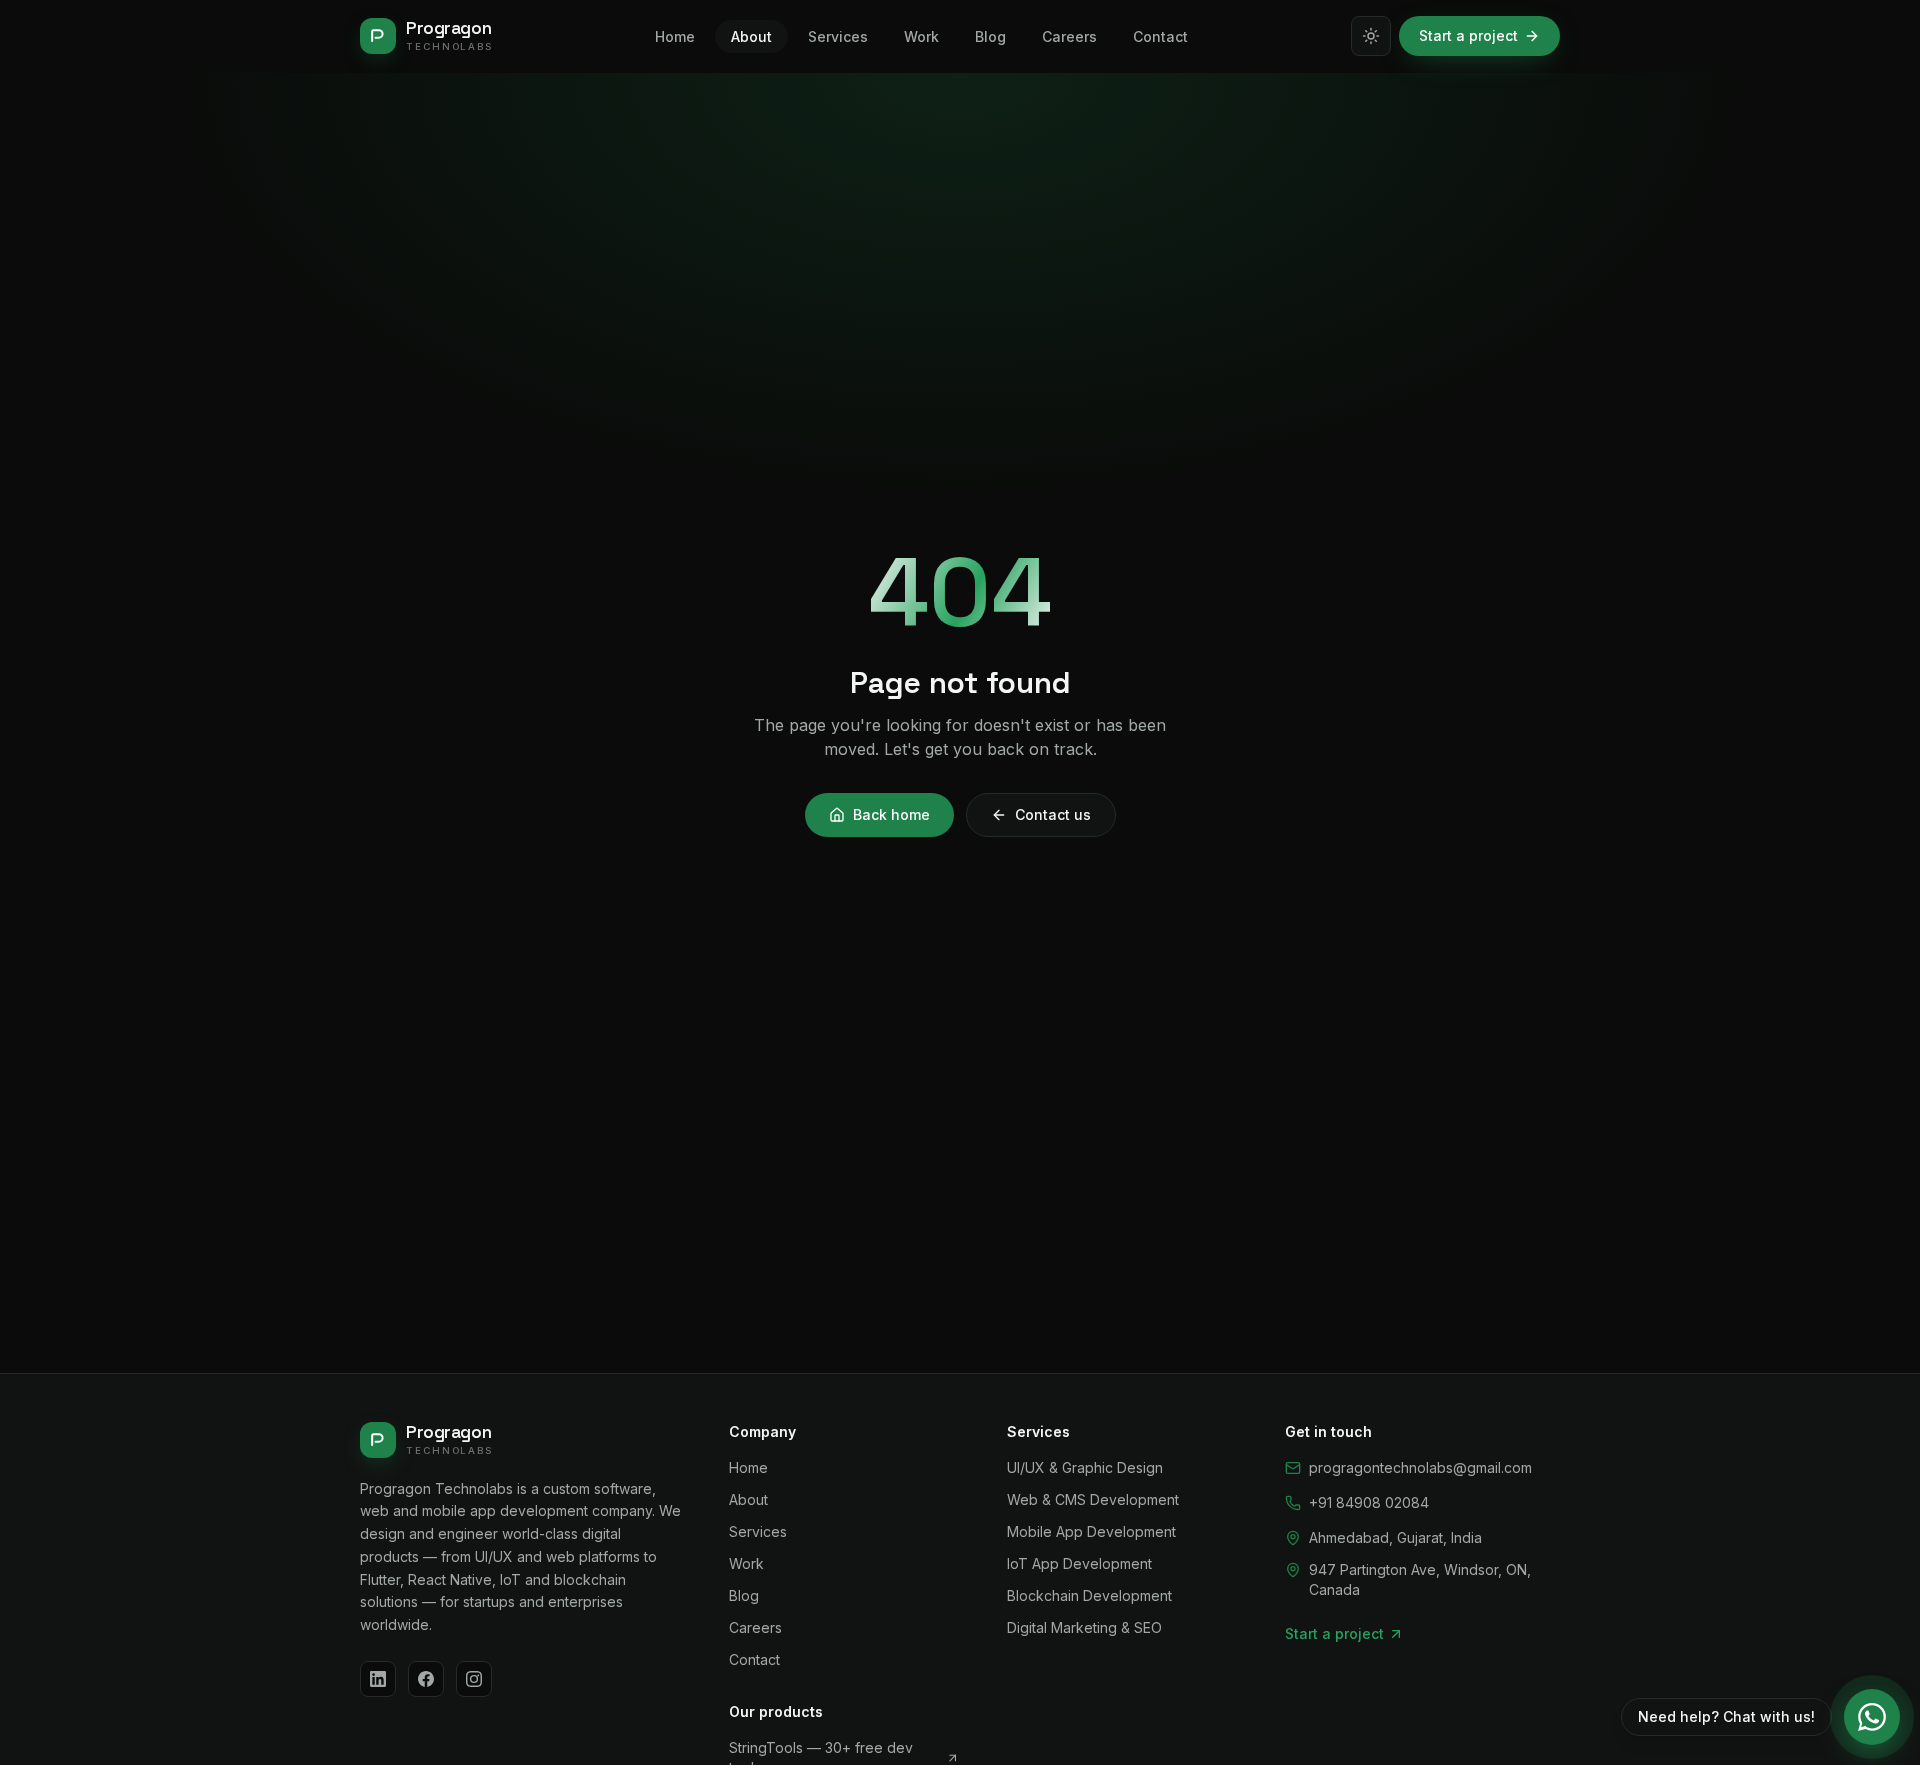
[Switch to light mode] (1371, 36)
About (748, 1499)
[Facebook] (426, 1679)
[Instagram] (474, 1679)
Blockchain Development (1089, 1595)
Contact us (1053, 814)
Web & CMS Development (1093, 1499)
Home (748, 1467)
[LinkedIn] (378, 1679)
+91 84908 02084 (1369, 1502)
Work (746, 1563)
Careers (755, 1627)
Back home (891, 814)
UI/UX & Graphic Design (1085, 1467)
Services (758, 1531)
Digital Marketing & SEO (1084, 1627)
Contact (754, 1659)
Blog (744, 1595)
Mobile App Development (1091, 1531)
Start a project (1468, 35)
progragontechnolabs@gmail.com (1420, 1467)
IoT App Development (1079, 1563)
